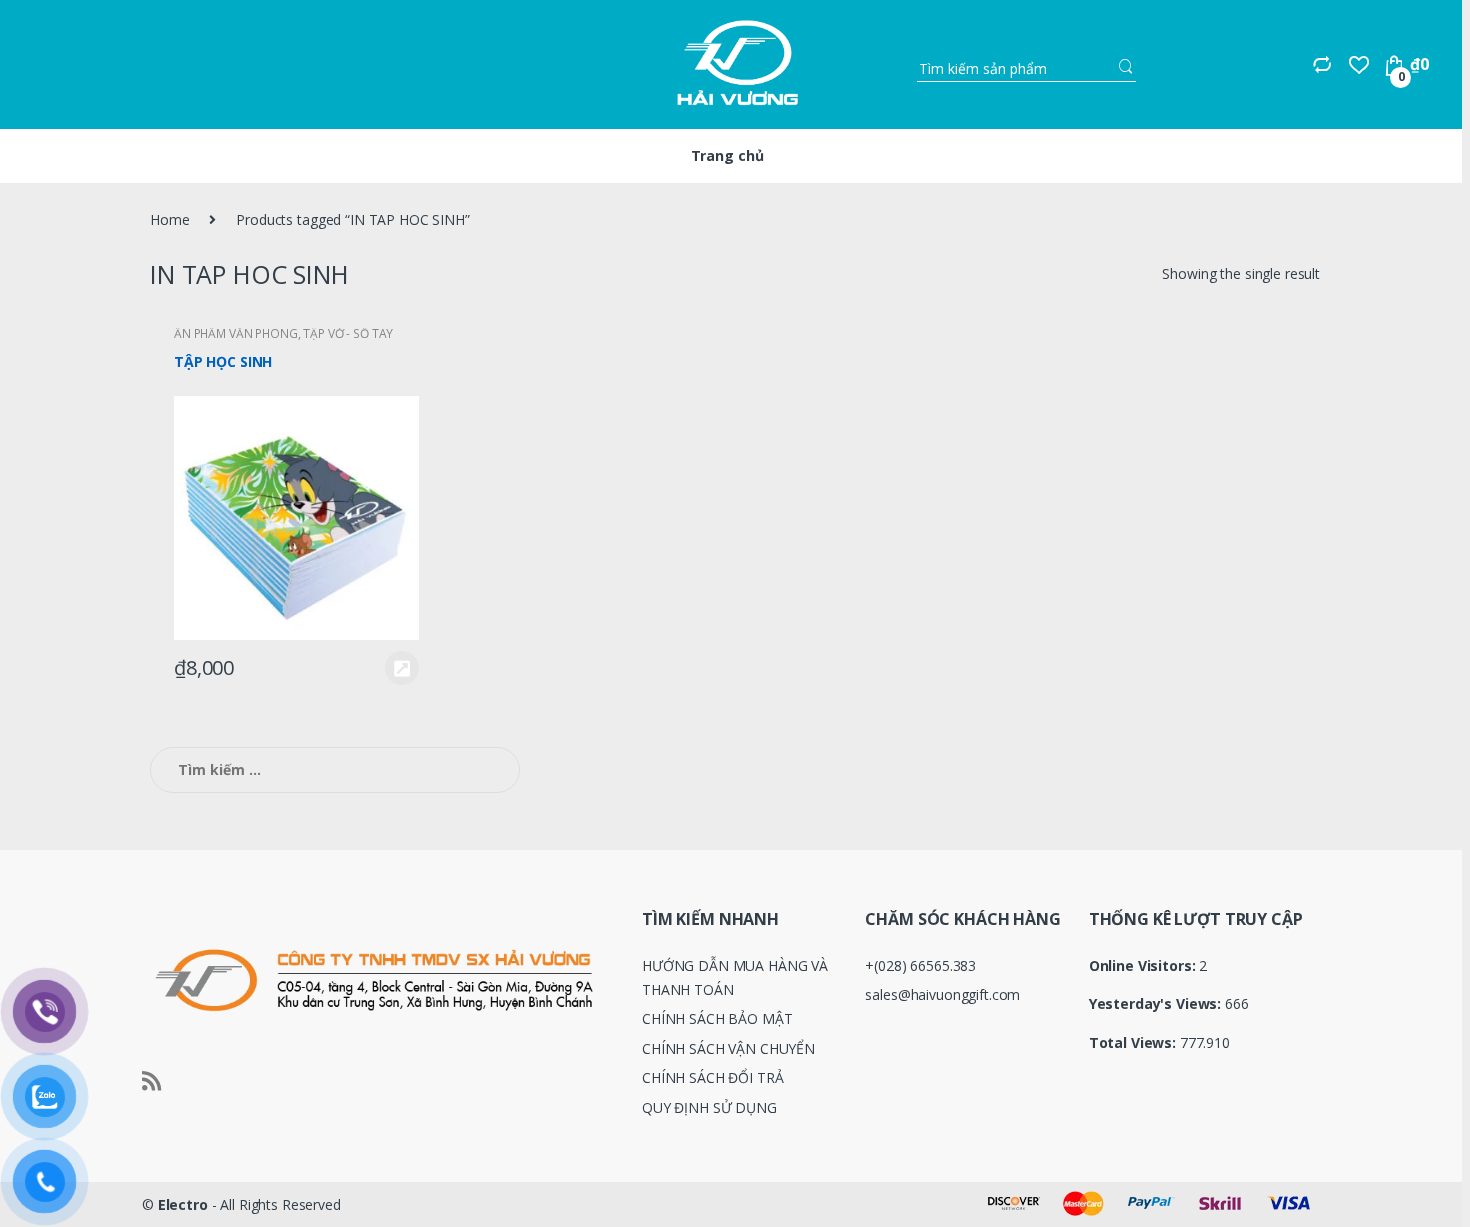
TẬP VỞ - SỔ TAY (348, 333)
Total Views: (1134, 1043)
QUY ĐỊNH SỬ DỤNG (709, 1107)
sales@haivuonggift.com (942, 994)
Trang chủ (727, 155)
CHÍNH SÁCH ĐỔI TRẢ (712, 1077)
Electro (183, 1204)
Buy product (401, 668)
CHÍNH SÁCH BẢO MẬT (717, 1018)
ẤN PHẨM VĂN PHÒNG (236, 333)
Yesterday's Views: (1157, 1004)
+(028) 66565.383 (920, 965)
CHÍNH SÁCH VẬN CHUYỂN (728, 1048)
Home (169, 219)
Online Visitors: (1144, 966)
